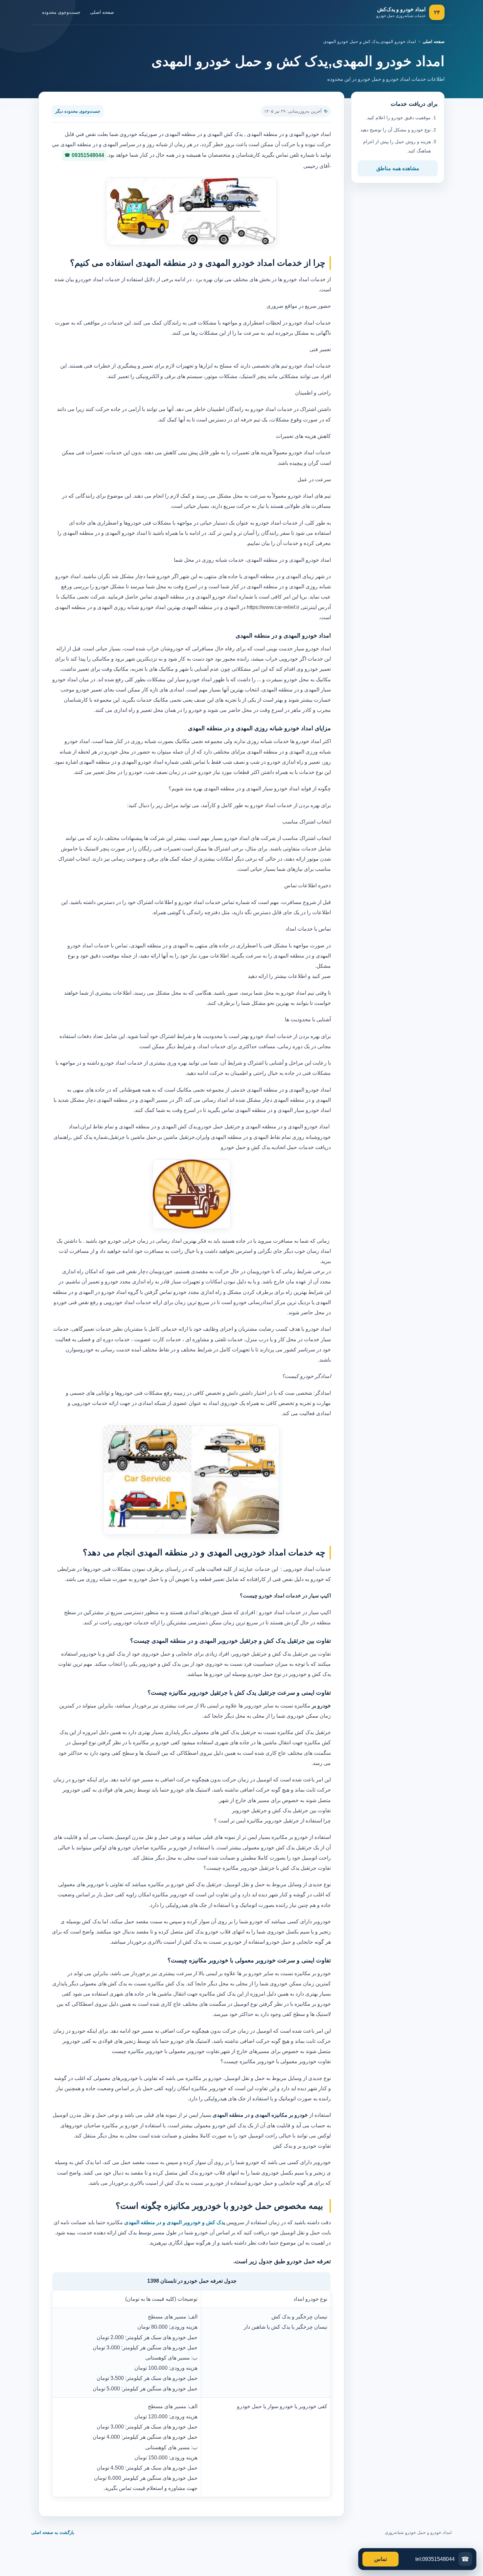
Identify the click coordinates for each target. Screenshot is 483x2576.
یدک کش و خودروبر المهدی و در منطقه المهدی (174, 2222)
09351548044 (88, 155)
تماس (380, 2559)
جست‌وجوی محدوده (61, 12)
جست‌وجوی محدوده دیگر (78, 111)
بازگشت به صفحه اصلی (53, 2532)
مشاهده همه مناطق (398, 168)
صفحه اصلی (102, 12)
